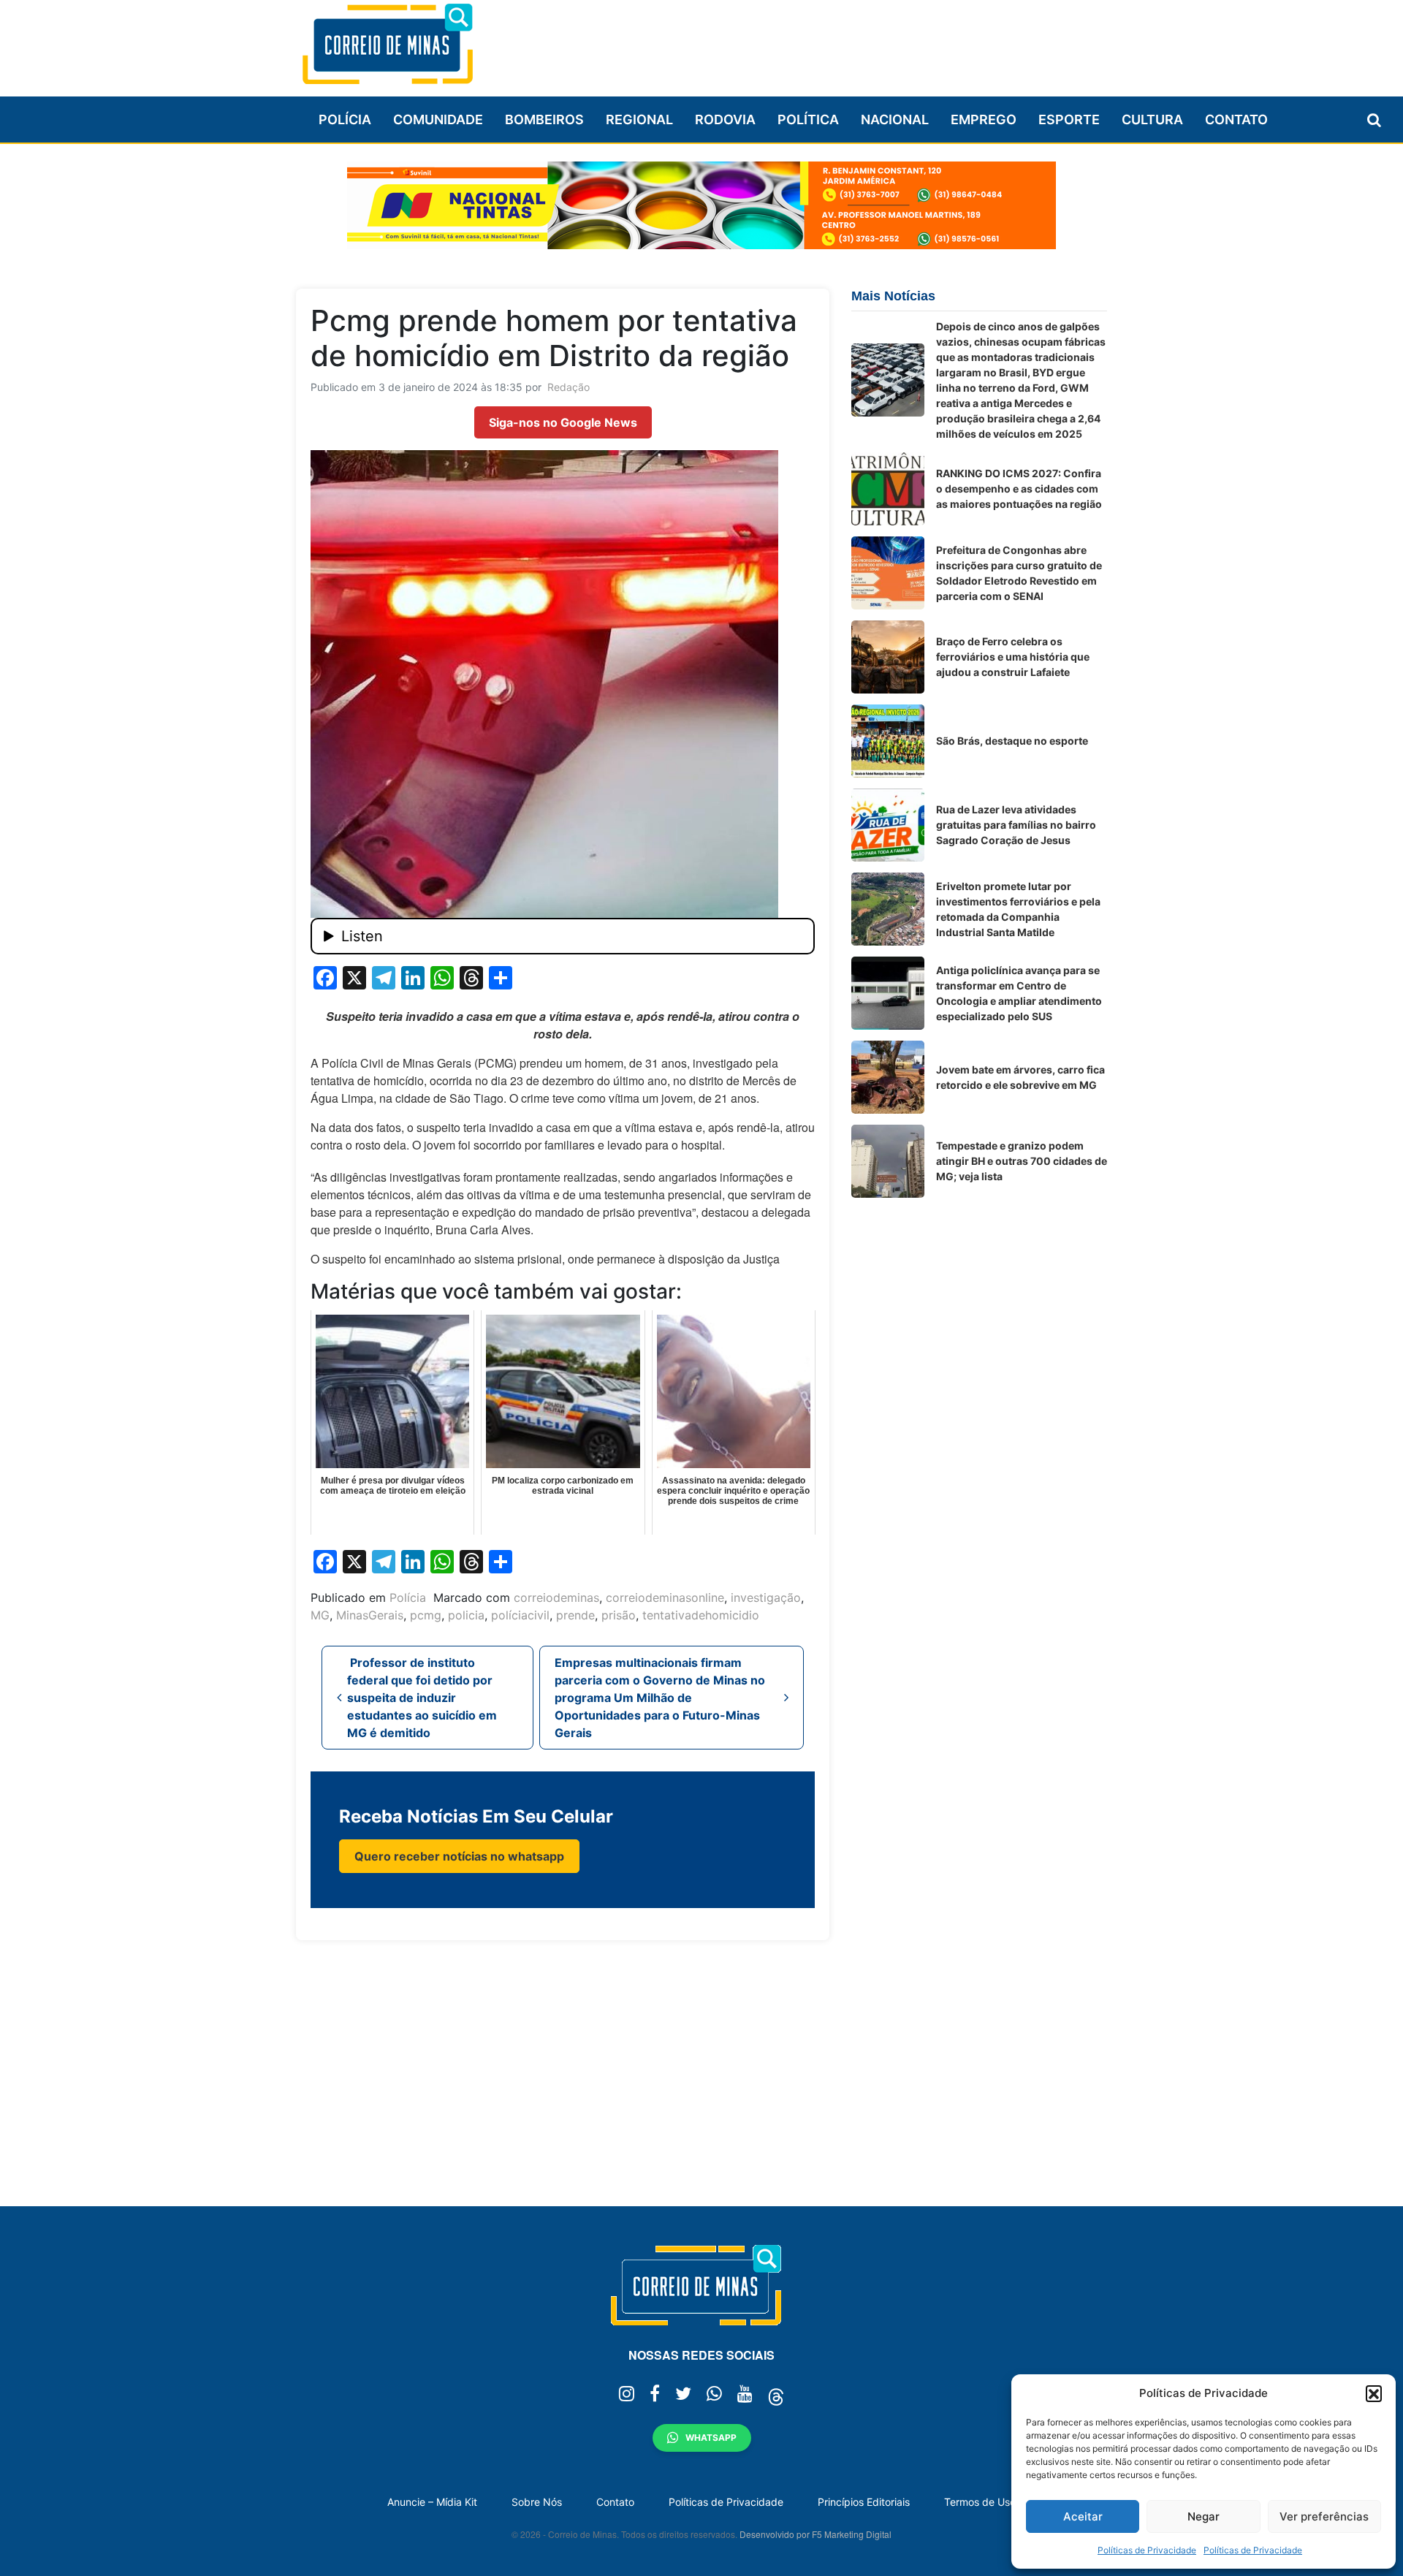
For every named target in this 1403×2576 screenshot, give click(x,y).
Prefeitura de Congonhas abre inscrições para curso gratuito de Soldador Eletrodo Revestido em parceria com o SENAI (1019, 573)
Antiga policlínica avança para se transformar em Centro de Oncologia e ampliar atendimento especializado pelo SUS (1019, 993)
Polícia (345, 119)
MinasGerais (370, 1615)
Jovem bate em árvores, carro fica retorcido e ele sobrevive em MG (1020, 1077)
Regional (639, 119)
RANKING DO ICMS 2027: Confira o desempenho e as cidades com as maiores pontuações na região (1019, 489)
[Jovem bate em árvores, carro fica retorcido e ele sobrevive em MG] (888, 1077)
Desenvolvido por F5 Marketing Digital (815, 2534)
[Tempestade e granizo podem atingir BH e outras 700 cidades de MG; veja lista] (888, 1161)
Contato (1236, 119)
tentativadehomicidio (701, 1615)
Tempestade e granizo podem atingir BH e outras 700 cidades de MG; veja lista (1022, 1161)
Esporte (1069, 119)
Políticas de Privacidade (1147, 2550)
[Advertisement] (841, 42)
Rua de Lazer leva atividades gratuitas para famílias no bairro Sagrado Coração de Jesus (1016, 825)
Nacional (895, 119)
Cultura (1152, 119)
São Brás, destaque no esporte (1012, 741)
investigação (766, 1597)
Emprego (984, 119)
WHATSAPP (711, 2438)
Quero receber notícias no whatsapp (459, 1856)
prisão (619, 1615)
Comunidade (438, 119)
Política (808, 119)
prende (575, 1615)
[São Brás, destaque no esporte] (888, 741)
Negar (1204, 2516)
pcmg (426, 1615)
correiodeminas (556, 1597)
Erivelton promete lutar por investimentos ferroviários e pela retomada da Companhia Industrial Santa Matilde (1018, 909)
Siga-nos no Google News (563, 422)
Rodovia (725, 119)
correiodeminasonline (665, 1597)
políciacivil (520, 1615)
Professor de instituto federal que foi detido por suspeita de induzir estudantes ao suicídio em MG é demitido (422, 1698)
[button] (1374, 2393)
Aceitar (1083, 2516)
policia (466, 1615)
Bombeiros (544, 119)
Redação (569, 387)
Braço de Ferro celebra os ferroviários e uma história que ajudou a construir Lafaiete (1013, 657)
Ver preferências (1324, 2516)
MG (320, 1615)
